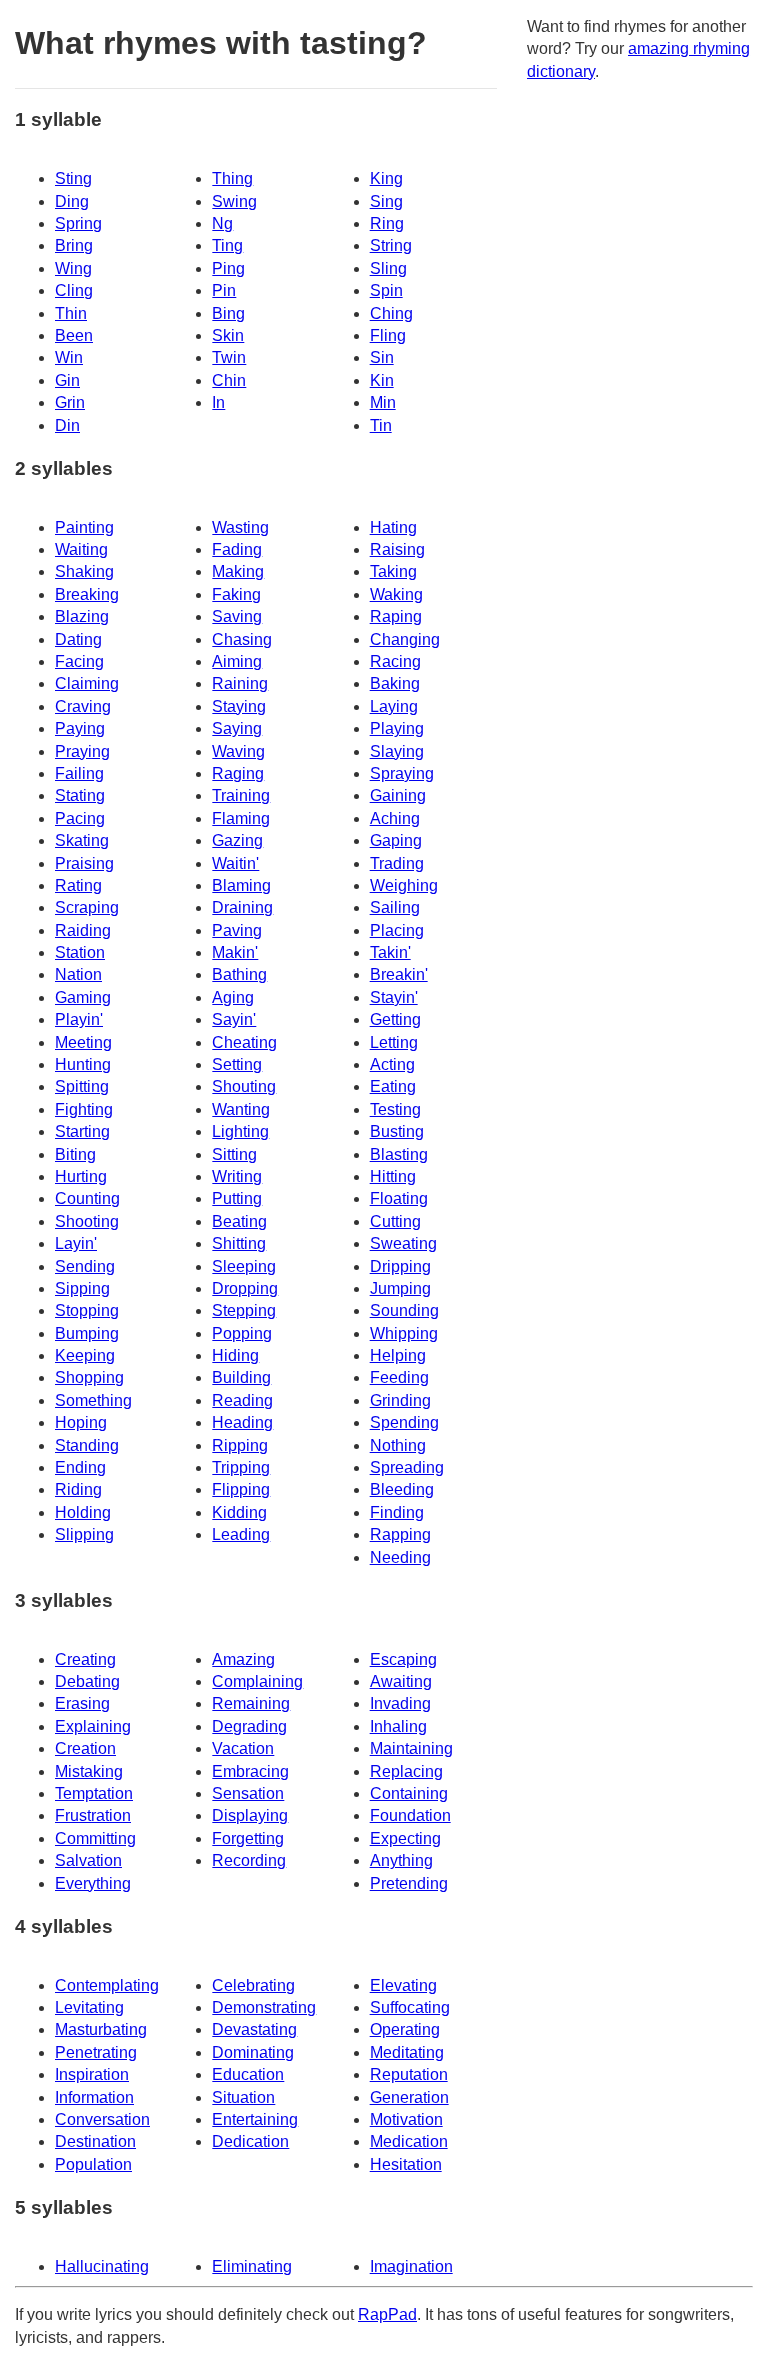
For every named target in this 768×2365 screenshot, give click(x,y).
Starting (82, 1131)
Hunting (83, 1064)
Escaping (403, 1659)
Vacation (243, 1748)
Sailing (395, 907)
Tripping (241, 1467)
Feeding (399, 1377)
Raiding (83, 930)
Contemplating (107, 1985)
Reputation (409, 2074)
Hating (393, 527)
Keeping (85, 1355)
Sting (73, 178)
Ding (72, 201)
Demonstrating (264, 2007)
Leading (241, 1534)
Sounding (404, 1310)
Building (241, 1377)
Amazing (243, 1659)
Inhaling (398, 1726)
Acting (392, 1064)
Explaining (93, 1726)
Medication (409, 2141)
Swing (234, 201)
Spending (404, 1422)
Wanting (241, 1109)
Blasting (399, 1154)
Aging (233, 997)
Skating (82, 840)
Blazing (82, 616)
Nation (78, 974)
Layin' (76, 1243)
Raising (397, 549)
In (218, 402)
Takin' (390, 952)
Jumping (400, 1288)
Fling (388, 335)
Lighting (240, 1131)
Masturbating (101, 2029)
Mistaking (89, 1771)
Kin (382, 380)
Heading (242, 1422)
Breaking (87, 594)
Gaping (396, 840)
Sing (386, 201)
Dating (78, 639)
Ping (228, 268)
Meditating (407, 2052)
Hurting (81, 1176)
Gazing (237, 840)
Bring (74, 245)
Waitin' (235, 863)
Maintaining (411, 1748)
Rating (78, 885)
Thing (232, 178)
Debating (87, 1681)
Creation (85, 1748)
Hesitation (406, 2164)
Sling (388, 268)
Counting (87, 1198)
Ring (387, 223)
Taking (393, 571)
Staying (239, 706)
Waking (396, 594)
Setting (237, 1064)
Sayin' (234, 1019)
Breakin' (399, 974)
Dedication (250, 2141)
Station (80, 952)
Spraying (402, 773)
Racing (395, 661)
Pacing (80, 818)
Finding (397, 1512)
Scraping (87, 907)
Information (94, 2097)
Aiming (237, 661)
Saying (237, 728)
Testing (395, 1109)
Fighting (84, 1109)
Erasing (82, 1703)
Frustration (93, 1815)
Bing (228, 313)
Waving (238, 751)
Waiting (81, 549)
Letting (394, 1042)
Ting (227, 245)
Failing (79, 773)
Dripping (400, 1266)
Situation (243, 2097)
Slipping (84, 1534)
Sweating (403, 1243)
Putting (237, 1198)
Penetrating (96, 2052)
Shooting (87, 1221)
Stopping (87, 1310)
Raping (396, 616)
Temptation (94, 1793)
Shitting (239, 1243)
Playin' (79, 1019)
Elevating (403, 1985)
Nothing (398, 1445)
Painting (84, 527)
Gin (67, 380)
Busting (397, 1131)
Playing (397, 728)
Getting (395, 1019)
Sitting (234, 1154)
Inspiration (92, 2074)
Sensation (248, 1793)
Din (67, 425)
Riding (78, 1489)
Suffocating (410, 2007)
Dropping (245, 1288)
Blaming (241, 885)
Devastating (254, 2029)
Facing (79, 661)
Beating (239, 1221)
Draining (242, 907)
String (391, 245)
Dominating (253, 2052)
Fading (237, 549)
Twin (229, 357)
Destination (95, 2141)
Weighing (404, 885)
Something (93, 1400)
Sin (382, 357)
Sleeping (244, 1266)
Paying (80, 728)
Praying (82, 751)
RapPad (387, 2314)
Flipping (241, 1489)
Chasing (242, 639)
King (386, 178)
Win (69, 357)
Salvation (88, 1860)
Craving (83, 706)
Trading (397, 863)
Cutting (395, 1221)
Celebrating (253, 1985)
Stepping (244, 1310)
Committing (95, 1838)
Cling (74, 290)
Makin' (235, 952)
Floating (399, 1198)
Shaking (84, 571)
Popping (242, 1333)
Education (248, 2074)
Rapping (400, 1534)
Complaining (257, 1681)
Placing (397, 930)
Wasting (240, 527)
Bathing (239, 974)
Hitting (393, 1176)
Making (238, 571)
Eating (393, 1086)
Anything (401, 1860)
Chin (229, 380)
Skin (228, 335)
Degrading (249, 1726)
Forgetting (248, 1838)
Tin (381, 425)
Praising (84, 863)
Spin (386, 290)
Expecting (405, 1838)
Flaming (241, 818)
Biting (75, 1154)
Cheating (244, 1042)
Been (74, 335)
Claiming (87, 683)
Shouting (244, 1086)
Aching (395, 818)
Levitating (89, 2007)
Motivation (406, 2119)
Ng (222, 223)
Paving (237, 930)
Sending (85, 1266)
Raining (240, 683)
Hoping (81, 1422)
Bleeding (402, 1489)
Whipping (404, 1333)
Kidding (239, 1512)
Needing (400, 1557)
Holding (83, 1512)
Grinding (400, 1400)
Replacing (406, 1771)
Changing (405, 639)
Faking (236, 594)
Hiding (235, 1355)
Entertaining (255, 2119)
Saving (237, 616)
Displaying (250, 1815)
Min (383, 402)
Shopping (89, 1377)
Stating (80, 795)
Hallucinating (102, 2266)
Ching (391, 313)
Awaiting (401, 1681)
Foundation (410, 1815)
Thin (71, 313)
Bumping (87, 1333)
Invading (400, 1703)
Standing (87, 1445)
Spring (78, 223)
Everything (93, 1883)
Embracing (250, 1771)
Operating (405, 2029)
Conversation (102, 2119)
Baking (395, 683)
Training (241, 795)
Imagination (411, 2266)
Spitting (82, 1086)
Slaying (397, 751)
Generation (409, 2097)
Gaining (398, 795)
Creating (85, 1659)
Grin (70, 402)
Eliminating (252, 2266)
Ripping (240, 1445)
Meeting (83, 1042)
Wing (73, 268)
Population (93, 2164)
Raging (238, 773)
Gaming (83, 997)
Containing (409, 1793)
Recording (249, 1860)
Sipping (82, 1288)
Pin (224, 290)
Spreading (407, 1467)
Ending (80, 1467)
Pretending (409, 1883)
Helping (398, 1355)
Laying (394, 706)
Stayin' (394, 997)
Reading (242, 1400)
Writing (237, 1176)
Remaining (251, 1703)
